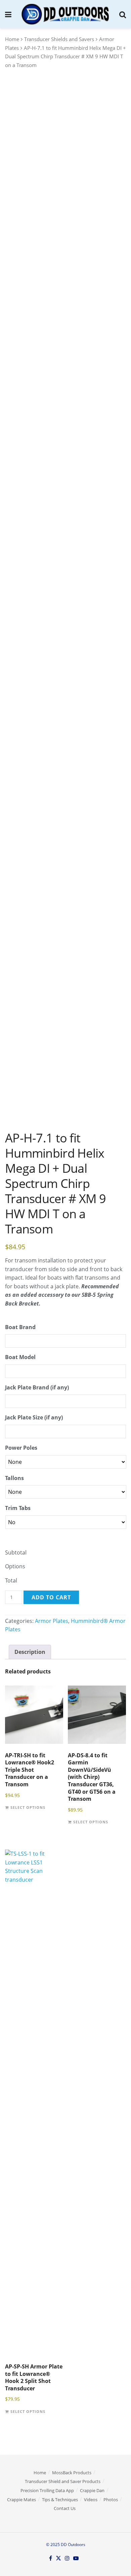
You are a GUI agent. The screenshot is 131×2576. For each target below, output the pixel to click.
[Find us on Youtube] (76, 2558)
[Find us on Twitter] (58, 2558)
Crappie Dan (92, 2490)
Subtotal (16, 1552)
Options (15, 1566)
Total (11, 1580)
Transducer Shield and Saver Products (63, 2481)
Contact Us (65, 2508)
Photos (111, 2500)
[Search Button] (123, 14)
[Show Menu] (8, 14)
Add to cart (51, 1597)
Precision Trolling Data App (47, 2490)
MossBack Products (72, 2473)
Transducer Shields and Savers (59, 39)
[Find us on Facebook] (51, 2558)
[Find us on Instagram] (67, 2558)
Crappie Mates (21, 2500)
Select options (28, 1808)
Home (12, 39)
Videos (91, 2500)
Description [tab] (30, 1652)
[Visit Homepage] (65, 14)
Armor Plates (52, 1621)
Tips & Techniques (60, 2500)
